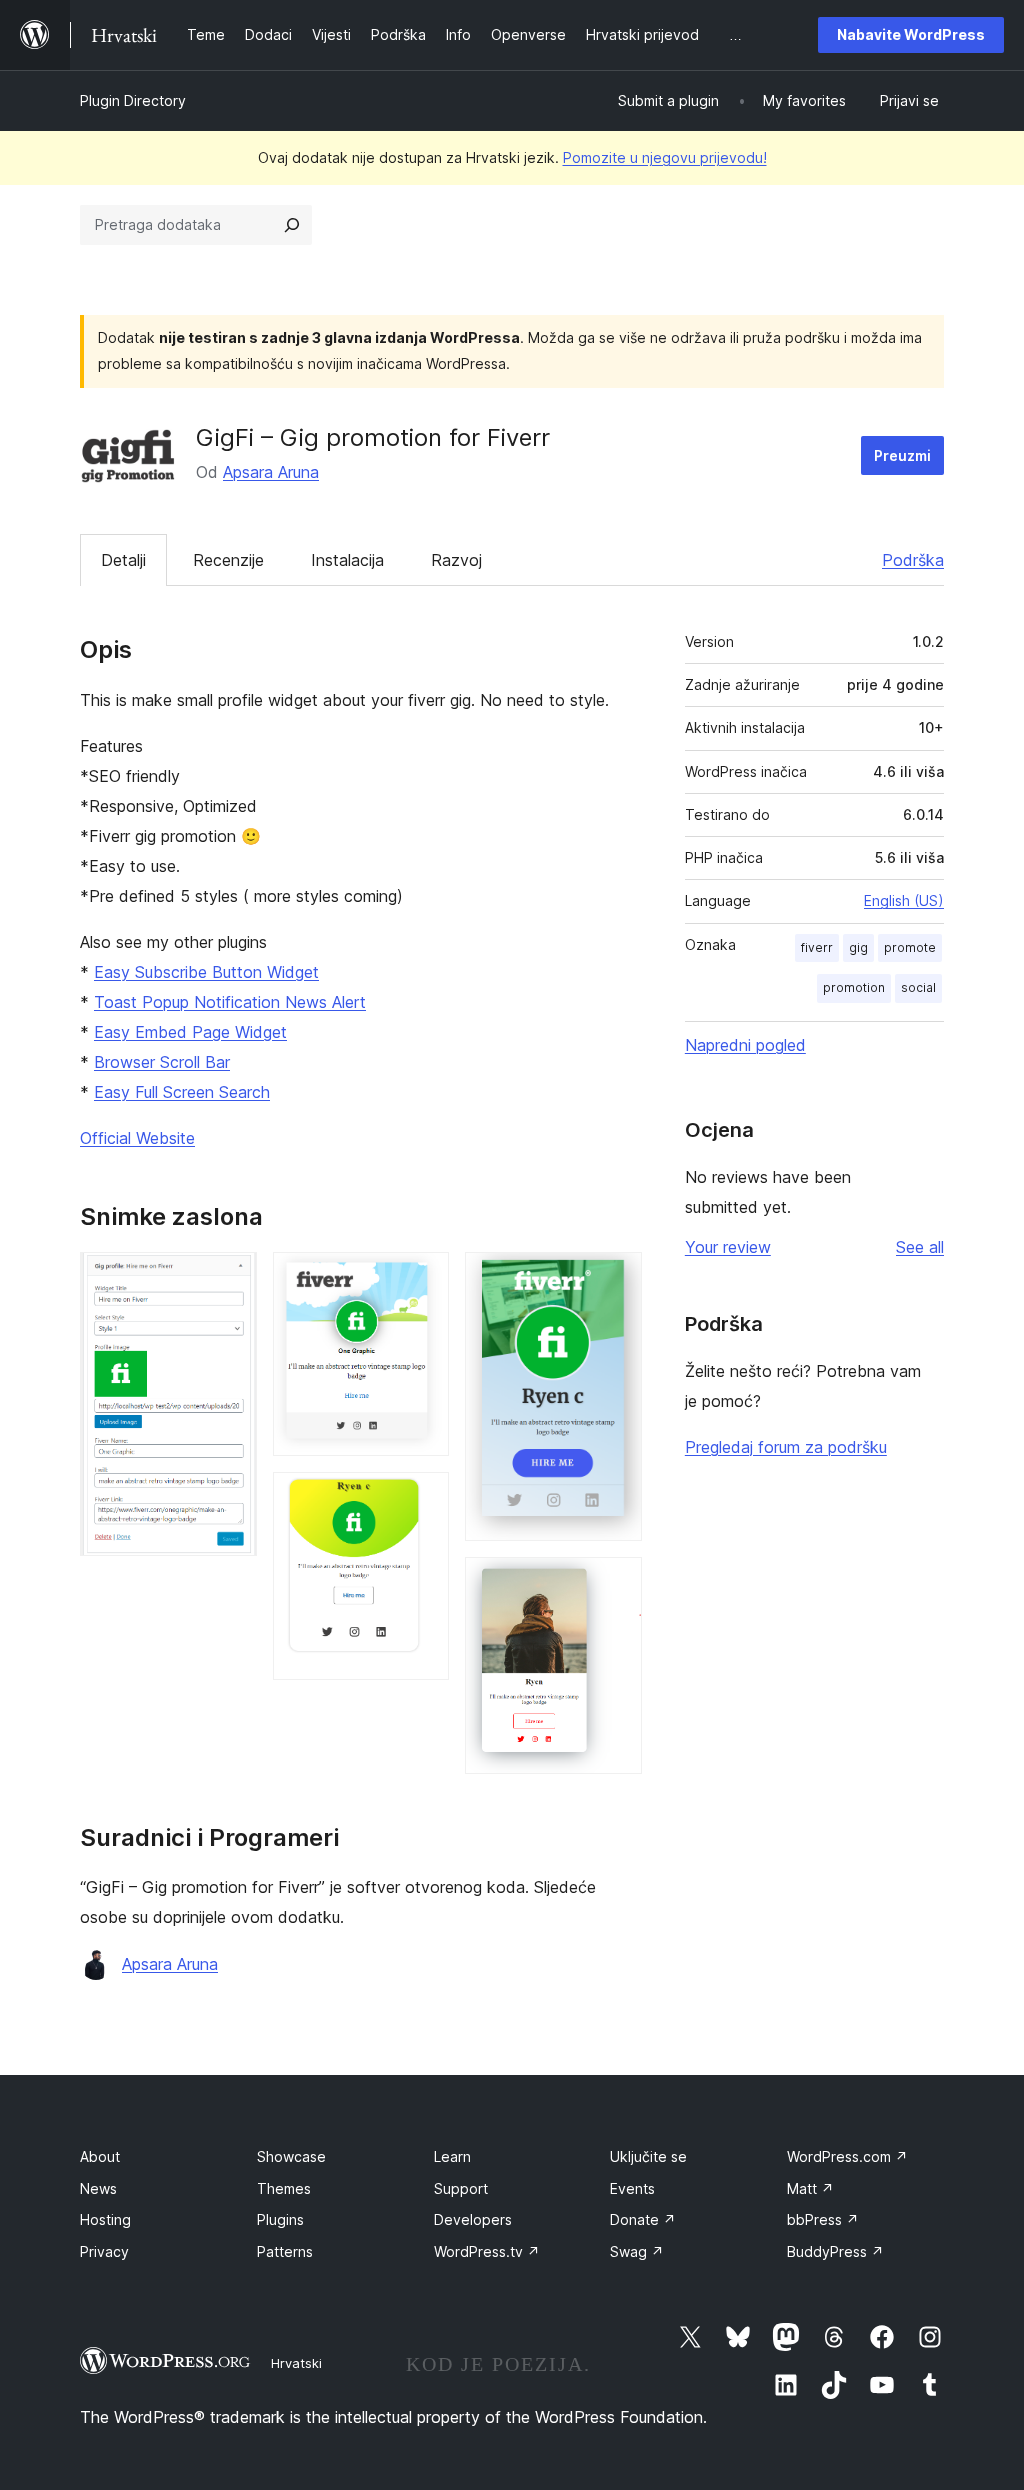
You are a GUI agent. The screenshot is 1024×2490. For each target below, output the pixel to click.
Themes (284, 2188)
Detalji (123, 560)
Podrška (913, 560)
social (918, 987)
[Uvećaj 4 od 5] (615, 1279)
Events (632, 2188)
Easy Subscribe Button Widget (206, 972)
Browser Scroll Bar (162, 1062)
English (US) (904, 900)
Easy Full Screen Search (182, 1092)
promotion (854, 987)
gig (858, 947)
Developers (473, 2219)
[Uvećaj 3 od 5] (422, 1499)
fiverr (817, 947)
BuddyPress (835, 2251)
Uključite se (648, 2156)
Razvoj (456, 560)
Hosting (105, 2219)
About (100, 2156)
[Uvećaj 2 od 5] (422, 1279)
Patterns (285, 2251)
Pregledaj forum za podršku (786, 1447)
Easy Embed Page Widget (190, 1032)
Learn (452, 2156)
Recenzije (228, 560)
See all (920, 1247)
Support (461, 2188)
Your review (728, 1247)
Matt (810, 2188)
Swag (637, 2251)
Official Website (137, 1138)
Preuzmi (902, 455)
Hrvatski (296, 2363)
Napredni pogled (745, 1045)
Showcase (291, 2156)
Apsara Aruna (271, 472)
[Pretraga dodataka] (292, 225)
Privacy (104, 2251)
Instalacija (347, 560)
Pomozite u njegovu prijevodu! (665, 157)
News (98, 2188)
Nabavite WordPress (911, 34)
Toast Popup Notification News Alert (230, 1002)
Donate (643, 2219)
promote (910, 947)
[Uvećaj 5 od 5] (615, 1584)
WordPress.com (847, 2156)
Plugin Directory (133, 100)
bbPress (823, 2219)
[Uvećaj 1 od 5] (230, 1279)
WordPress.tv (487, 2251)
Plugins (280, 2219)
